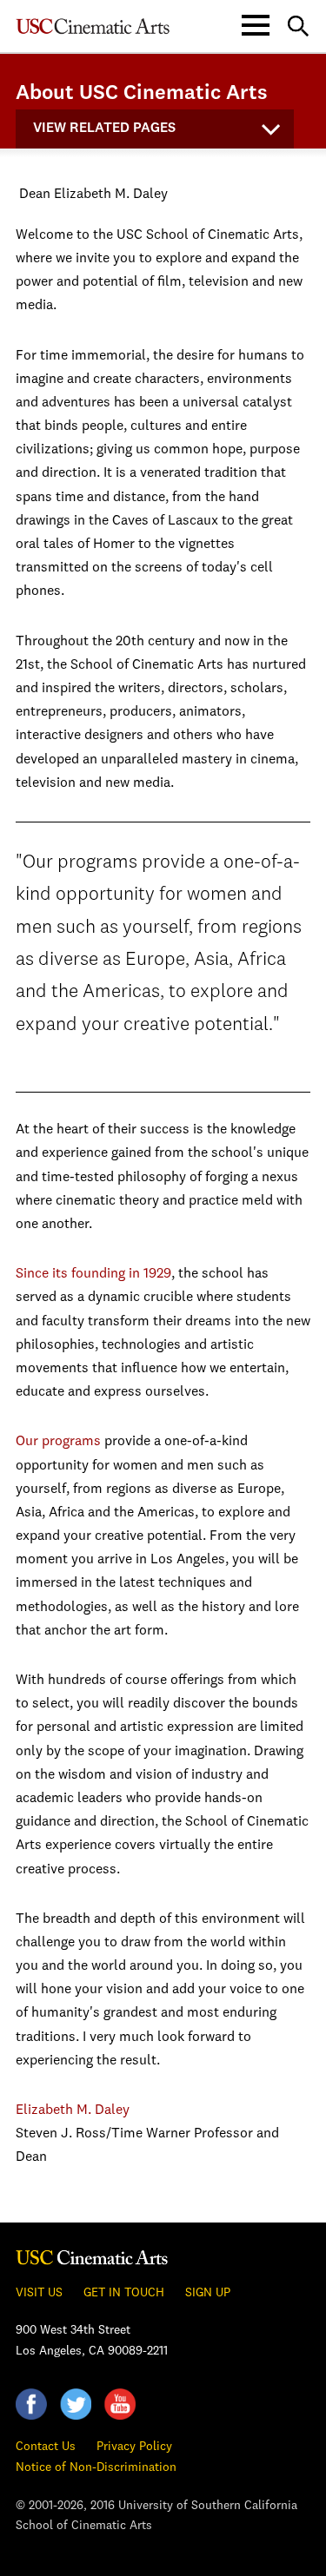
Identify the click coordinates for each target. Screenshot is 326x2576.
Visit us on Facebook (31, 2404)
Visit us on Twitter (76, 2404)
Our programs (58, 1442)
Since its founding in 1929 (93, 1274)
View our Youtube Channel (120, 2404)
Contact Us (46, 2447)
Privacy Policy (134, 2447)
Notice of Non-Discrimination (96, 2467)
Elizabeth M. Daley (73, 2110)
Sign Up (208, 2293)
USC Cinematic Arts (92, 2257)
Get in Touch (124, 2293)
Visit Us (39, 2293)
